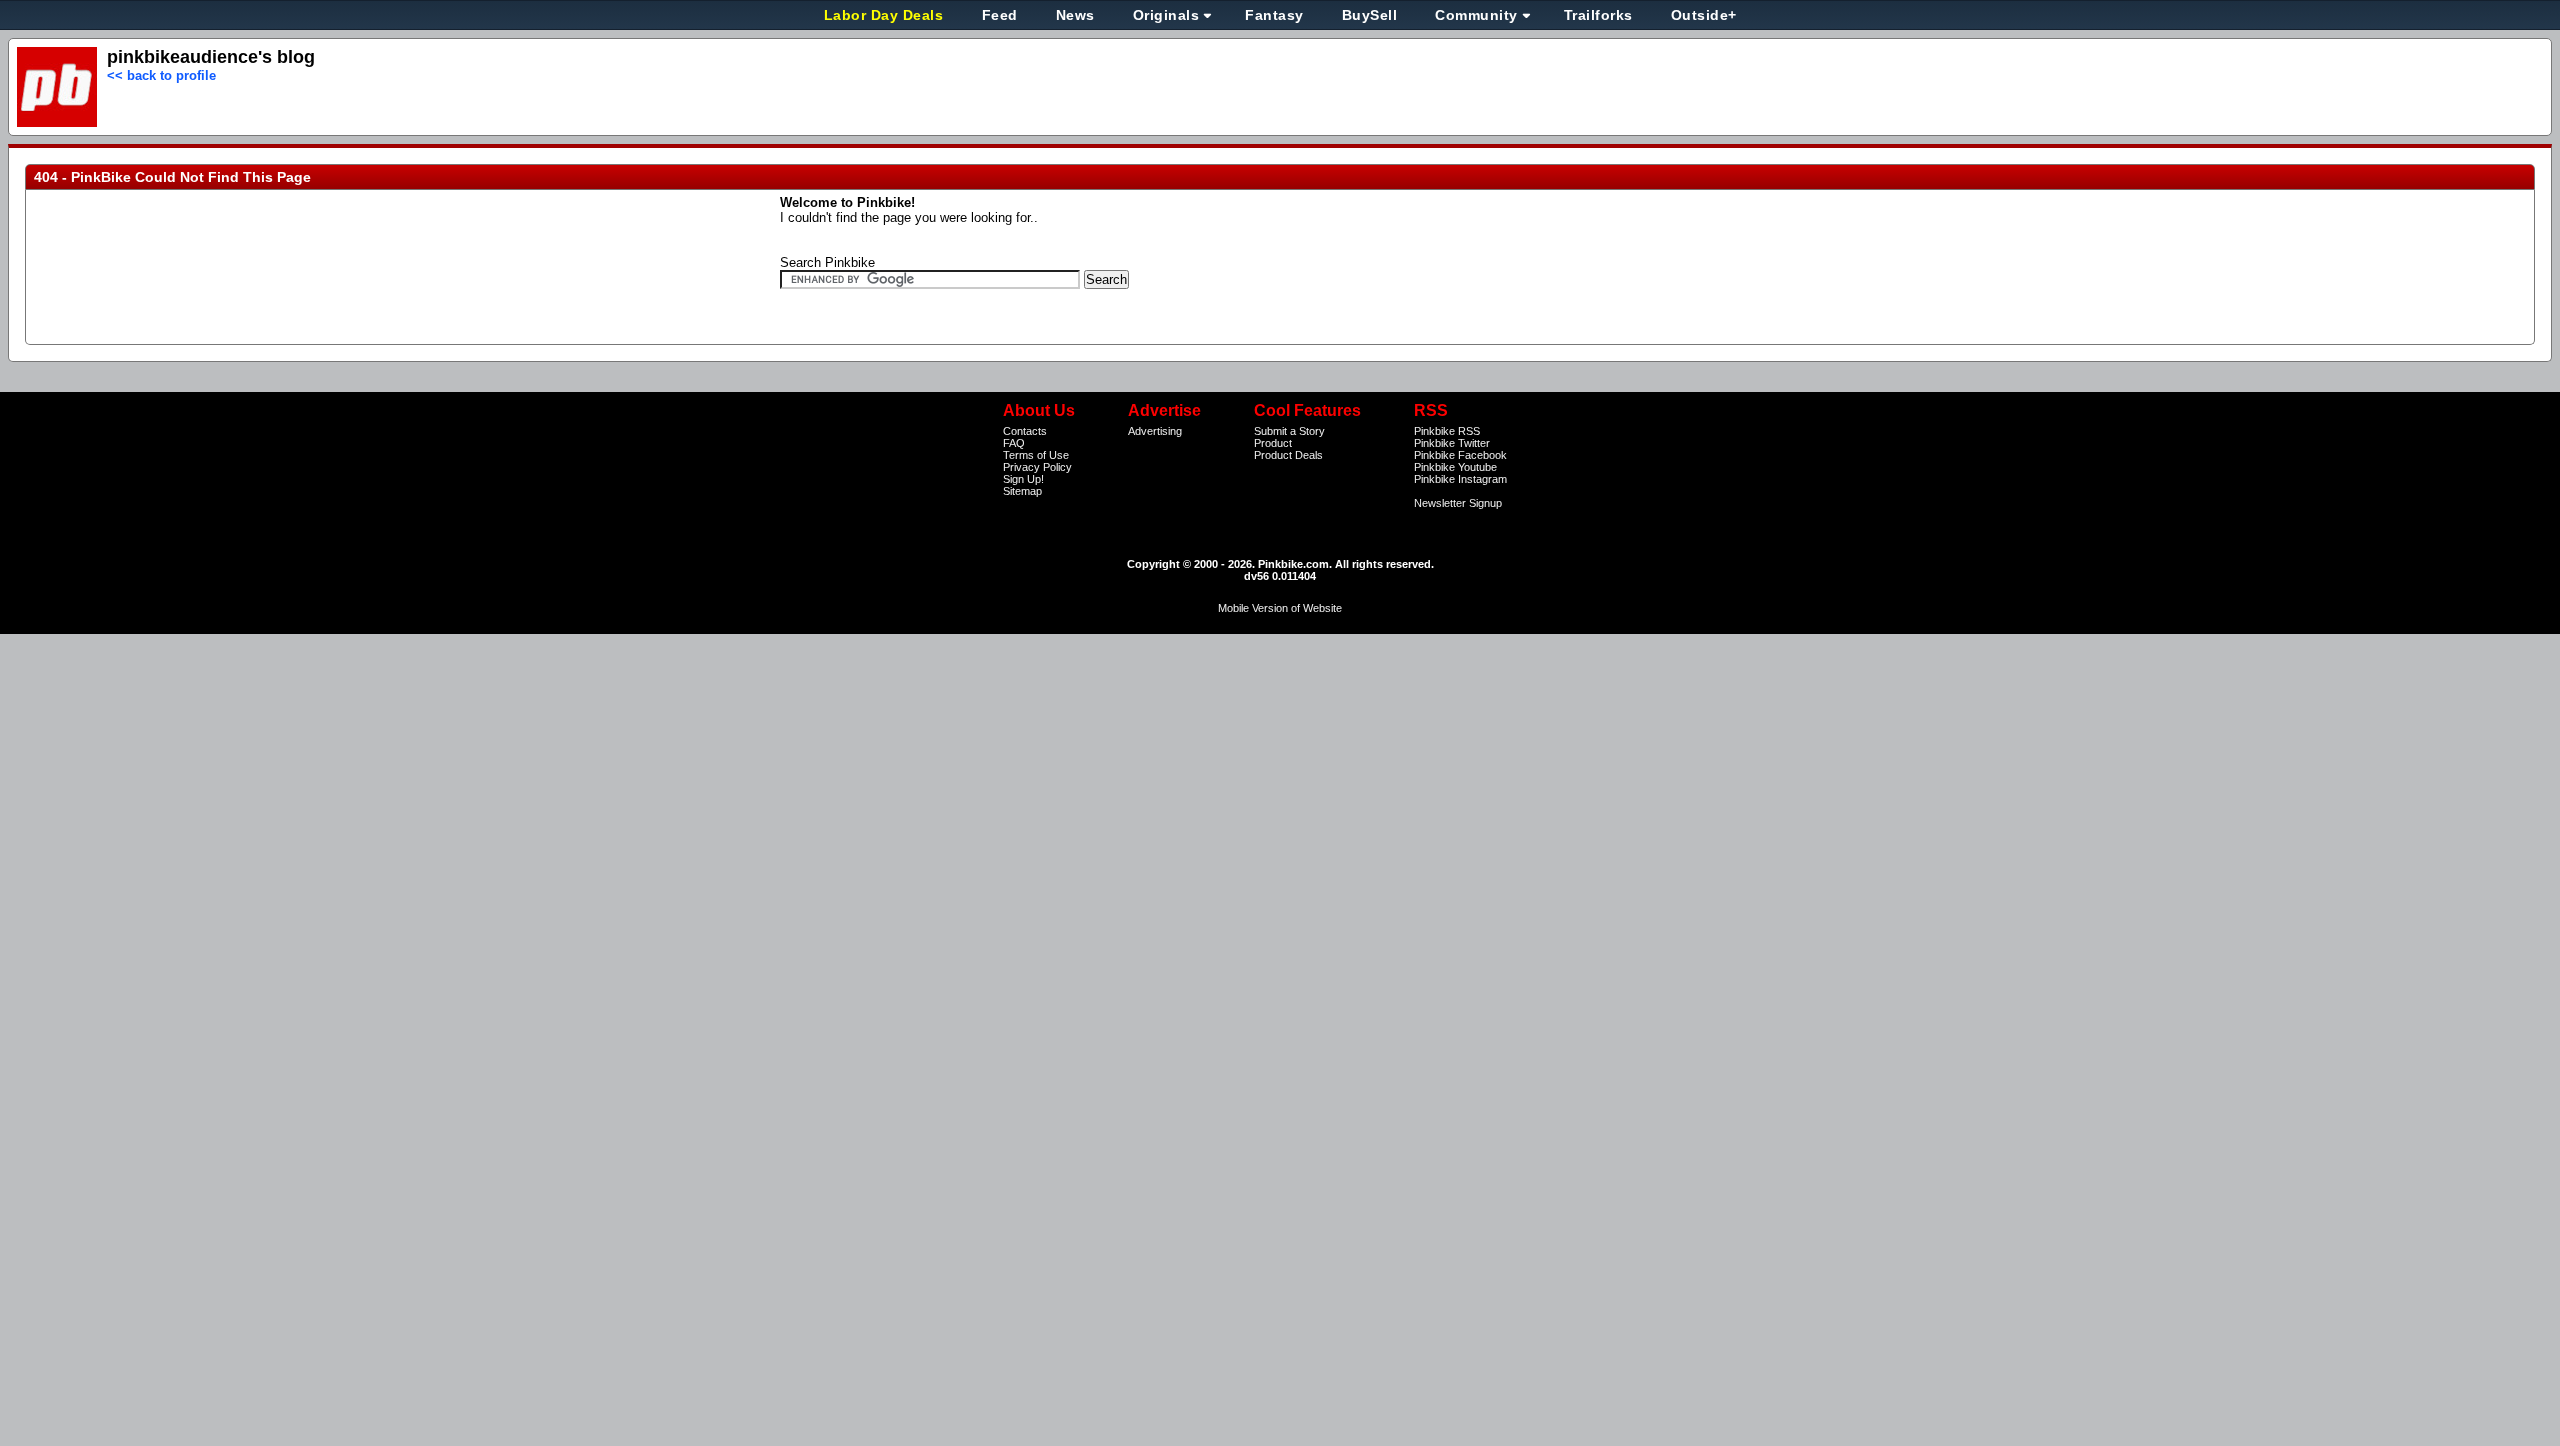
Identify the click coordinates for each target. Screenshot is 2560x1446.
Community (1476, 15)
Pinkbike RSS (1447, 431)
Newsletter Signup (1458, 503)
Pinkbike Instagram (1460, 479)
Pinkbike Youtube (1455, 467)
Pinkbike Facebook (1460, 455)
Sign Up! (1023, 479)
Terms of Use (1036, 455)
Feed (1000, 15)
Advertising (1155, 431)
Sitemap (1022, 491)
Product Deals (1288, 455)
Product (1273, 443)
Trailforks (1598, 15)
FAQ (1014, 443)
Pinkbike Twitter (1452, 443)
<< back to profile (161, 75)
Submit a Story (1289, 431)
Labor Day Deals (886, 15)
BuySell (1370, 15)
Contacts (1025, 431)
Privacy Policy (1037, 467)
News (1075, 15)
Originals (1166, 15)
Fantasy (1274, 15)
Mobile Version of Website (1280, 608)
